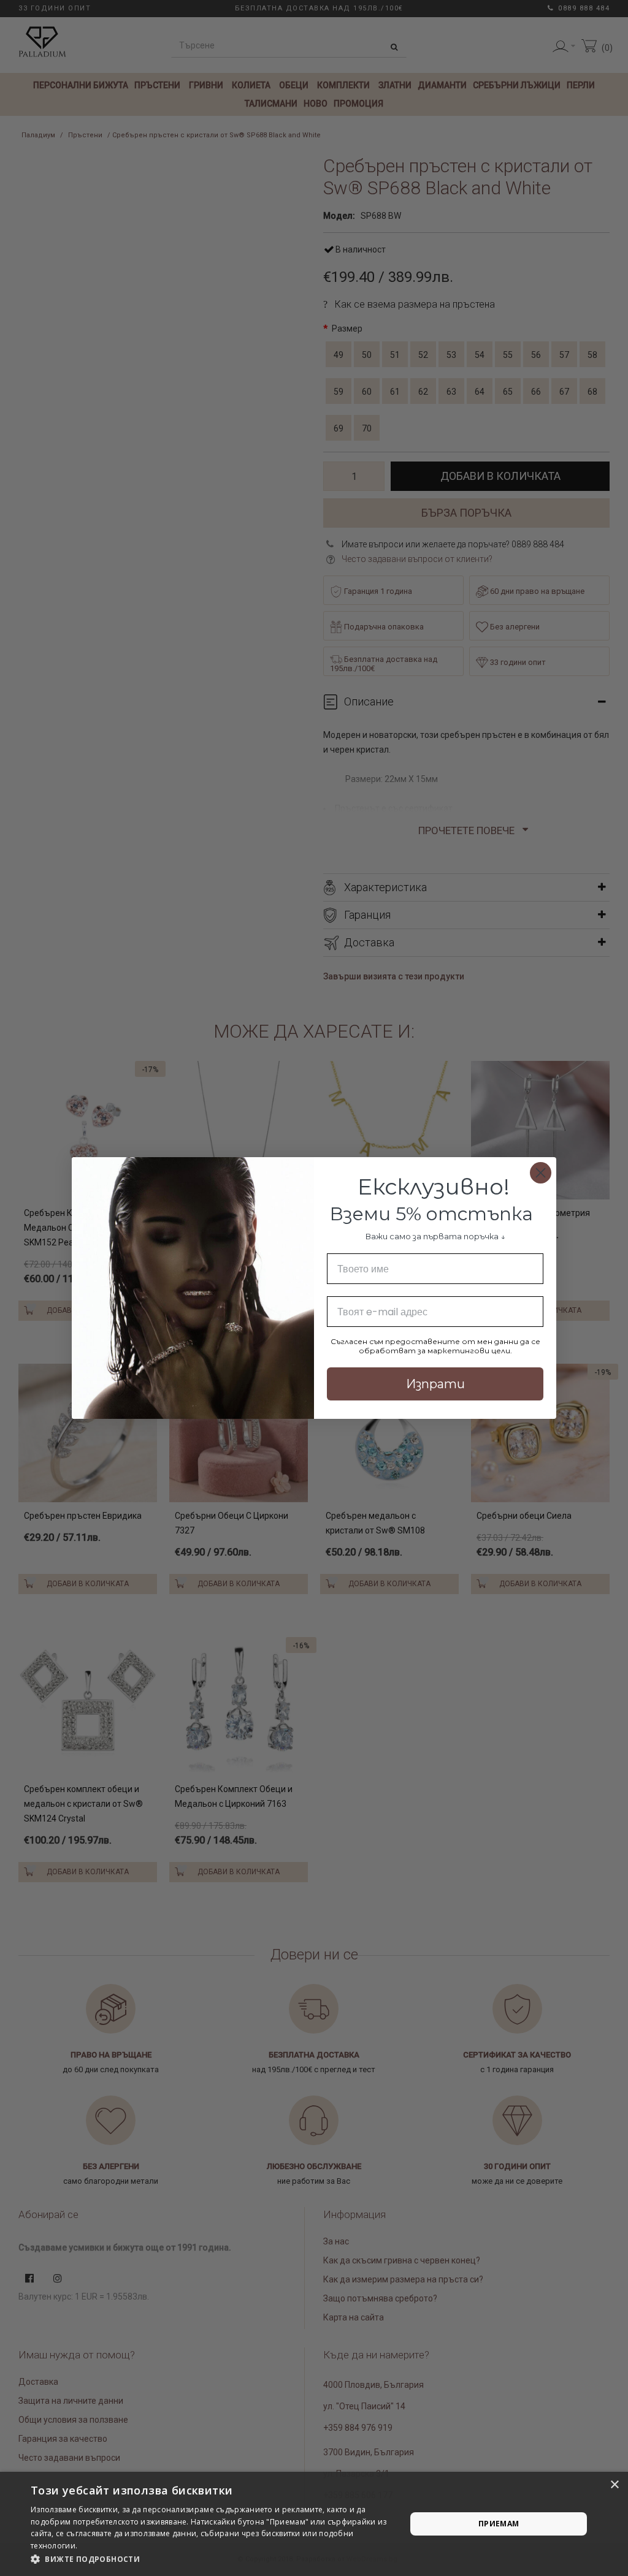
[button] (213, 2559)
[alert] (314, 2524)
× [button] (614, 2485)
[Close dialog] (541, 1173)
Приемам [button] (499, 2524)
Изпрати (435, 1384)
